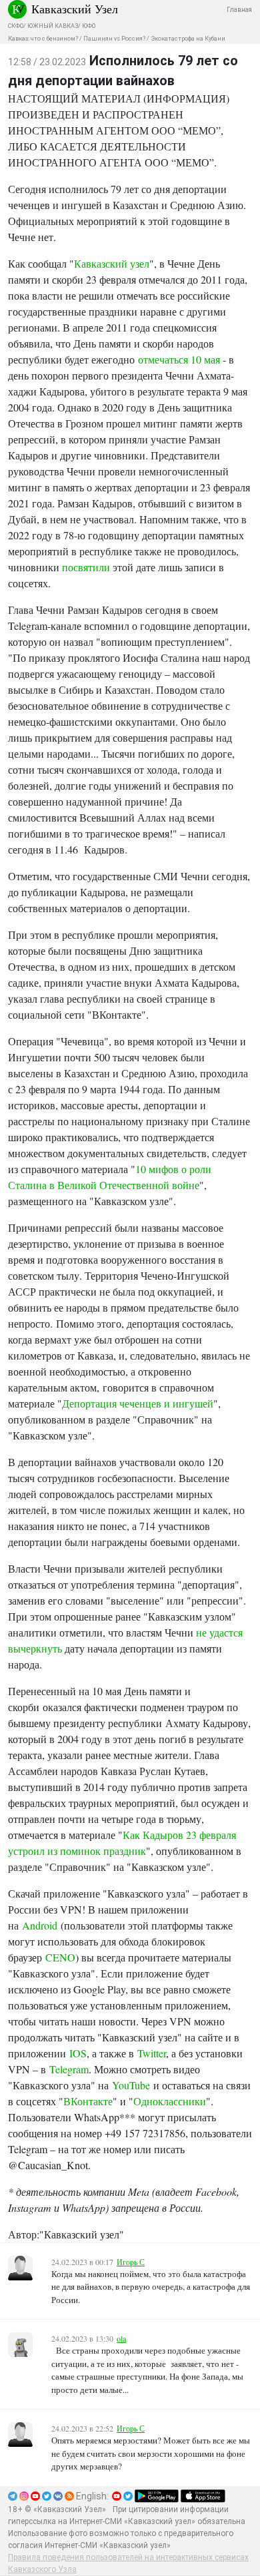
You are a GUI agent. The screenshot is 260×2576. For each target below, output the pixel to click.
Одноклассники (170, 2101)
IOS (78, 2053)
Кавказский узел (112, 263)
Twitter (152, 2053)
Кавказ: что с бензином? (43, 39)
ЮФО (89, 26)
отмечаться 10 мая (180, 359)
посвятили (86, 567)
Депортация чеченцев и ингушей (138, 1403)
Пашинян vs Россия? (114, 39)
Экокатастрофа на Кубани (188, 39)
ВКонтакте (88, 2101)
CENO (60, 1957)
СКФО (16, 26)
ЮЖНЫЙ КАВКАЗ (53, 26)
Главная (239, 10)
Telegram (69, 2069)
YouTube (131, 2085)
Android (40, 1925)
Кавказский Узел (75, 9)
